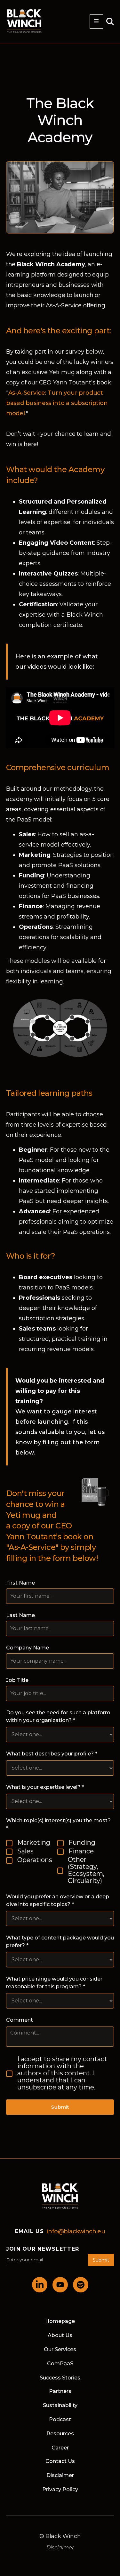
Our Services (60, 2349)
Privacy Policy (60, 2489)
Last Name (20, 1615)
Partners (60, 2391)
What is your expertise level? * (45, 1787)
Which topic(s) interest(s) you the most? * (58, 1824)
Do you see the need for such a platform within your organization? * (58, 1716)
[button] (96, 22)
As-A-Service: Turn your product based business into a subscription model (57, 403)
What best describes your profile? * (52, 1754)
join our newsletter (43, 2249)
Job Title (17, 1680)
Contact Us (60, 2461)
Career (60, 2448)
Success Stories (60, 2378)
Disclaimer (60, 2475)
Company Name (28, 1648)
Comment (20, 2020)
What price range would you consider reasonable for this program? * (54, 1983)
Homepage (60, 2321)
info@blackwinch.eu (76, 2231)
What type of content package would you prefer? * (60, 1942)
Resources (60, 2434)
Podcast (60, 2419)
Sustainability (60, 2405)
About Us (60, 2335)
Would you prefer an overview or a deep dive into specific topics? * (58, 1900)
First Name (20, 1583)
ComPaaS (60, 2364)
